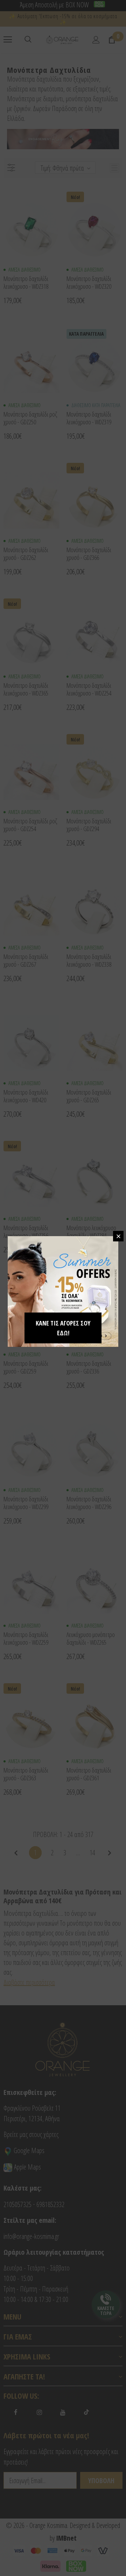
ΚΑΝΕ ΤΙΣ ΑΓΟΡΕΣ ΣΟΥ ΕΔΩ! (63, 1328)
